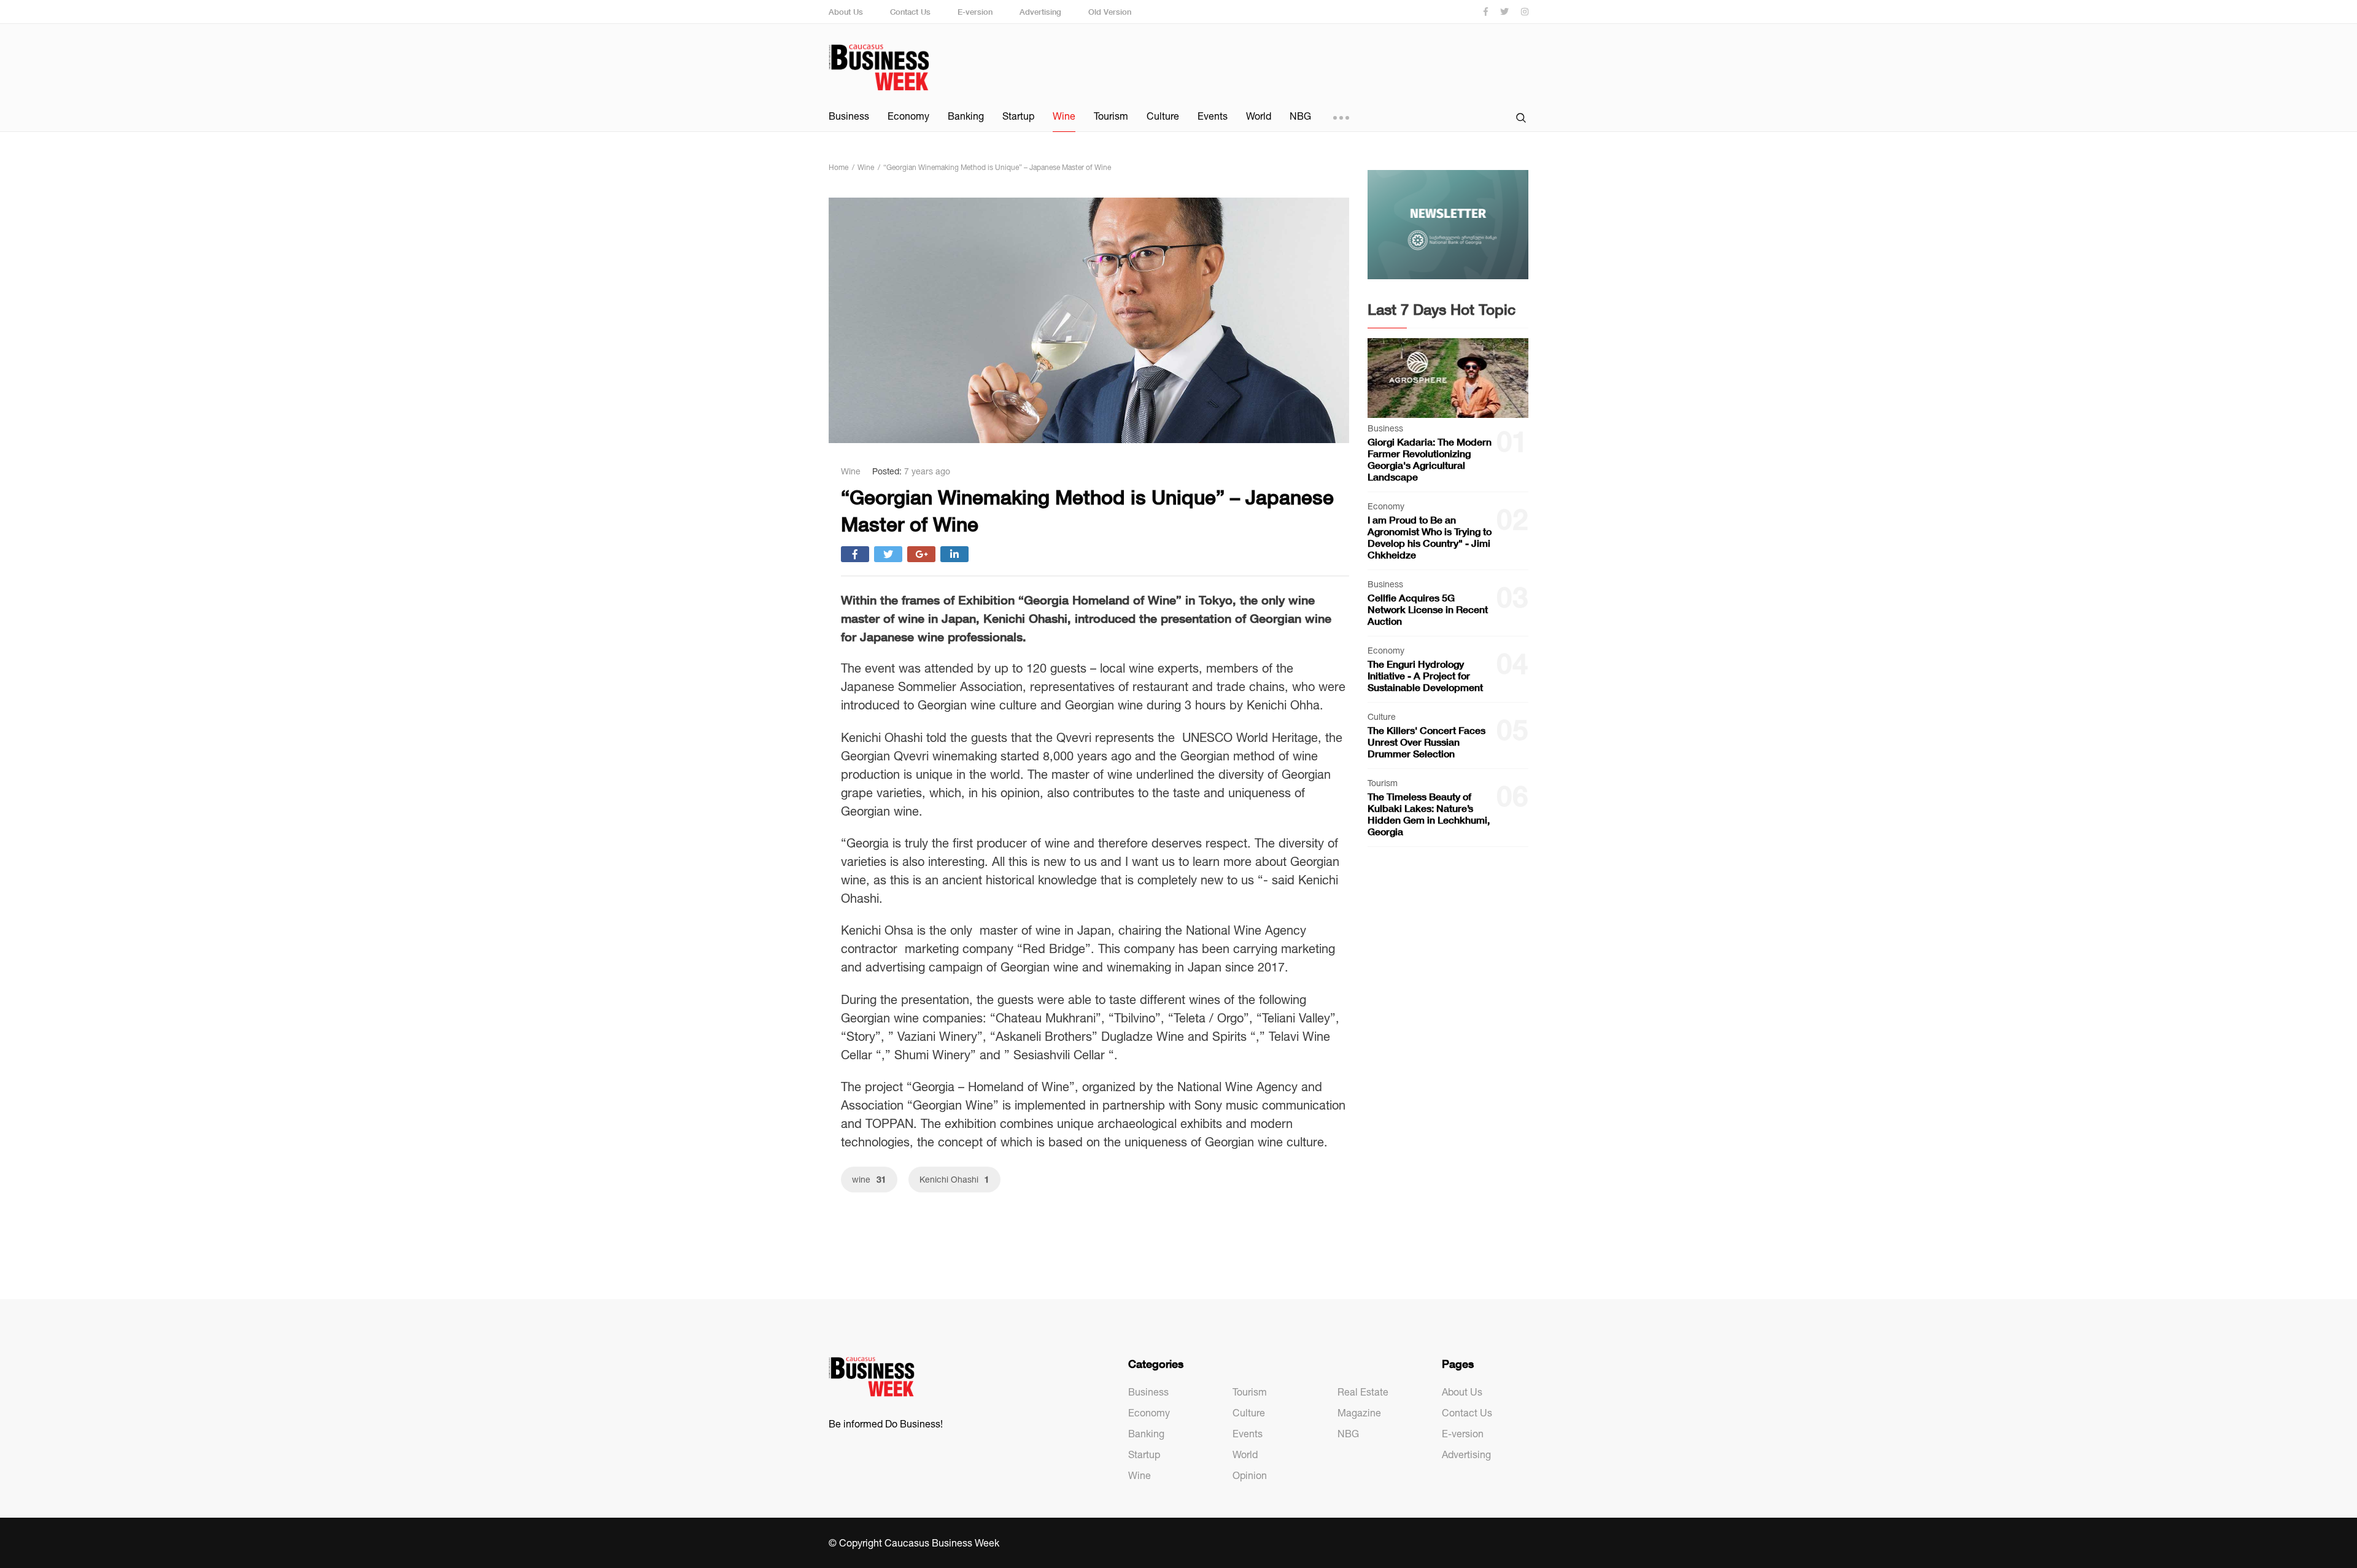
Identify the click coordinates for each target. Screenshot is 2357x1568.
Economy (908, 116)
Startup (1018, 116)
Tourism (1111, 116)
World (1259, 116)
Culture (1163, 116)
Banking (966, 116)
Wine (1064, 116)
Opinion (1250, 1475)
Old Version (1110, 12)
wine (869, 1179)
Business (849, 116)
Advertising (1040, 12)
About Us (846, 12)
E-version (975, 12)
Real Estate (1363, 1392)
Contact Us (910, 12)
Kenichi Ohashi (954, 1179)
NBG (1300, 116)
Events (1213, 116)
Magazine (1359, 1413)
